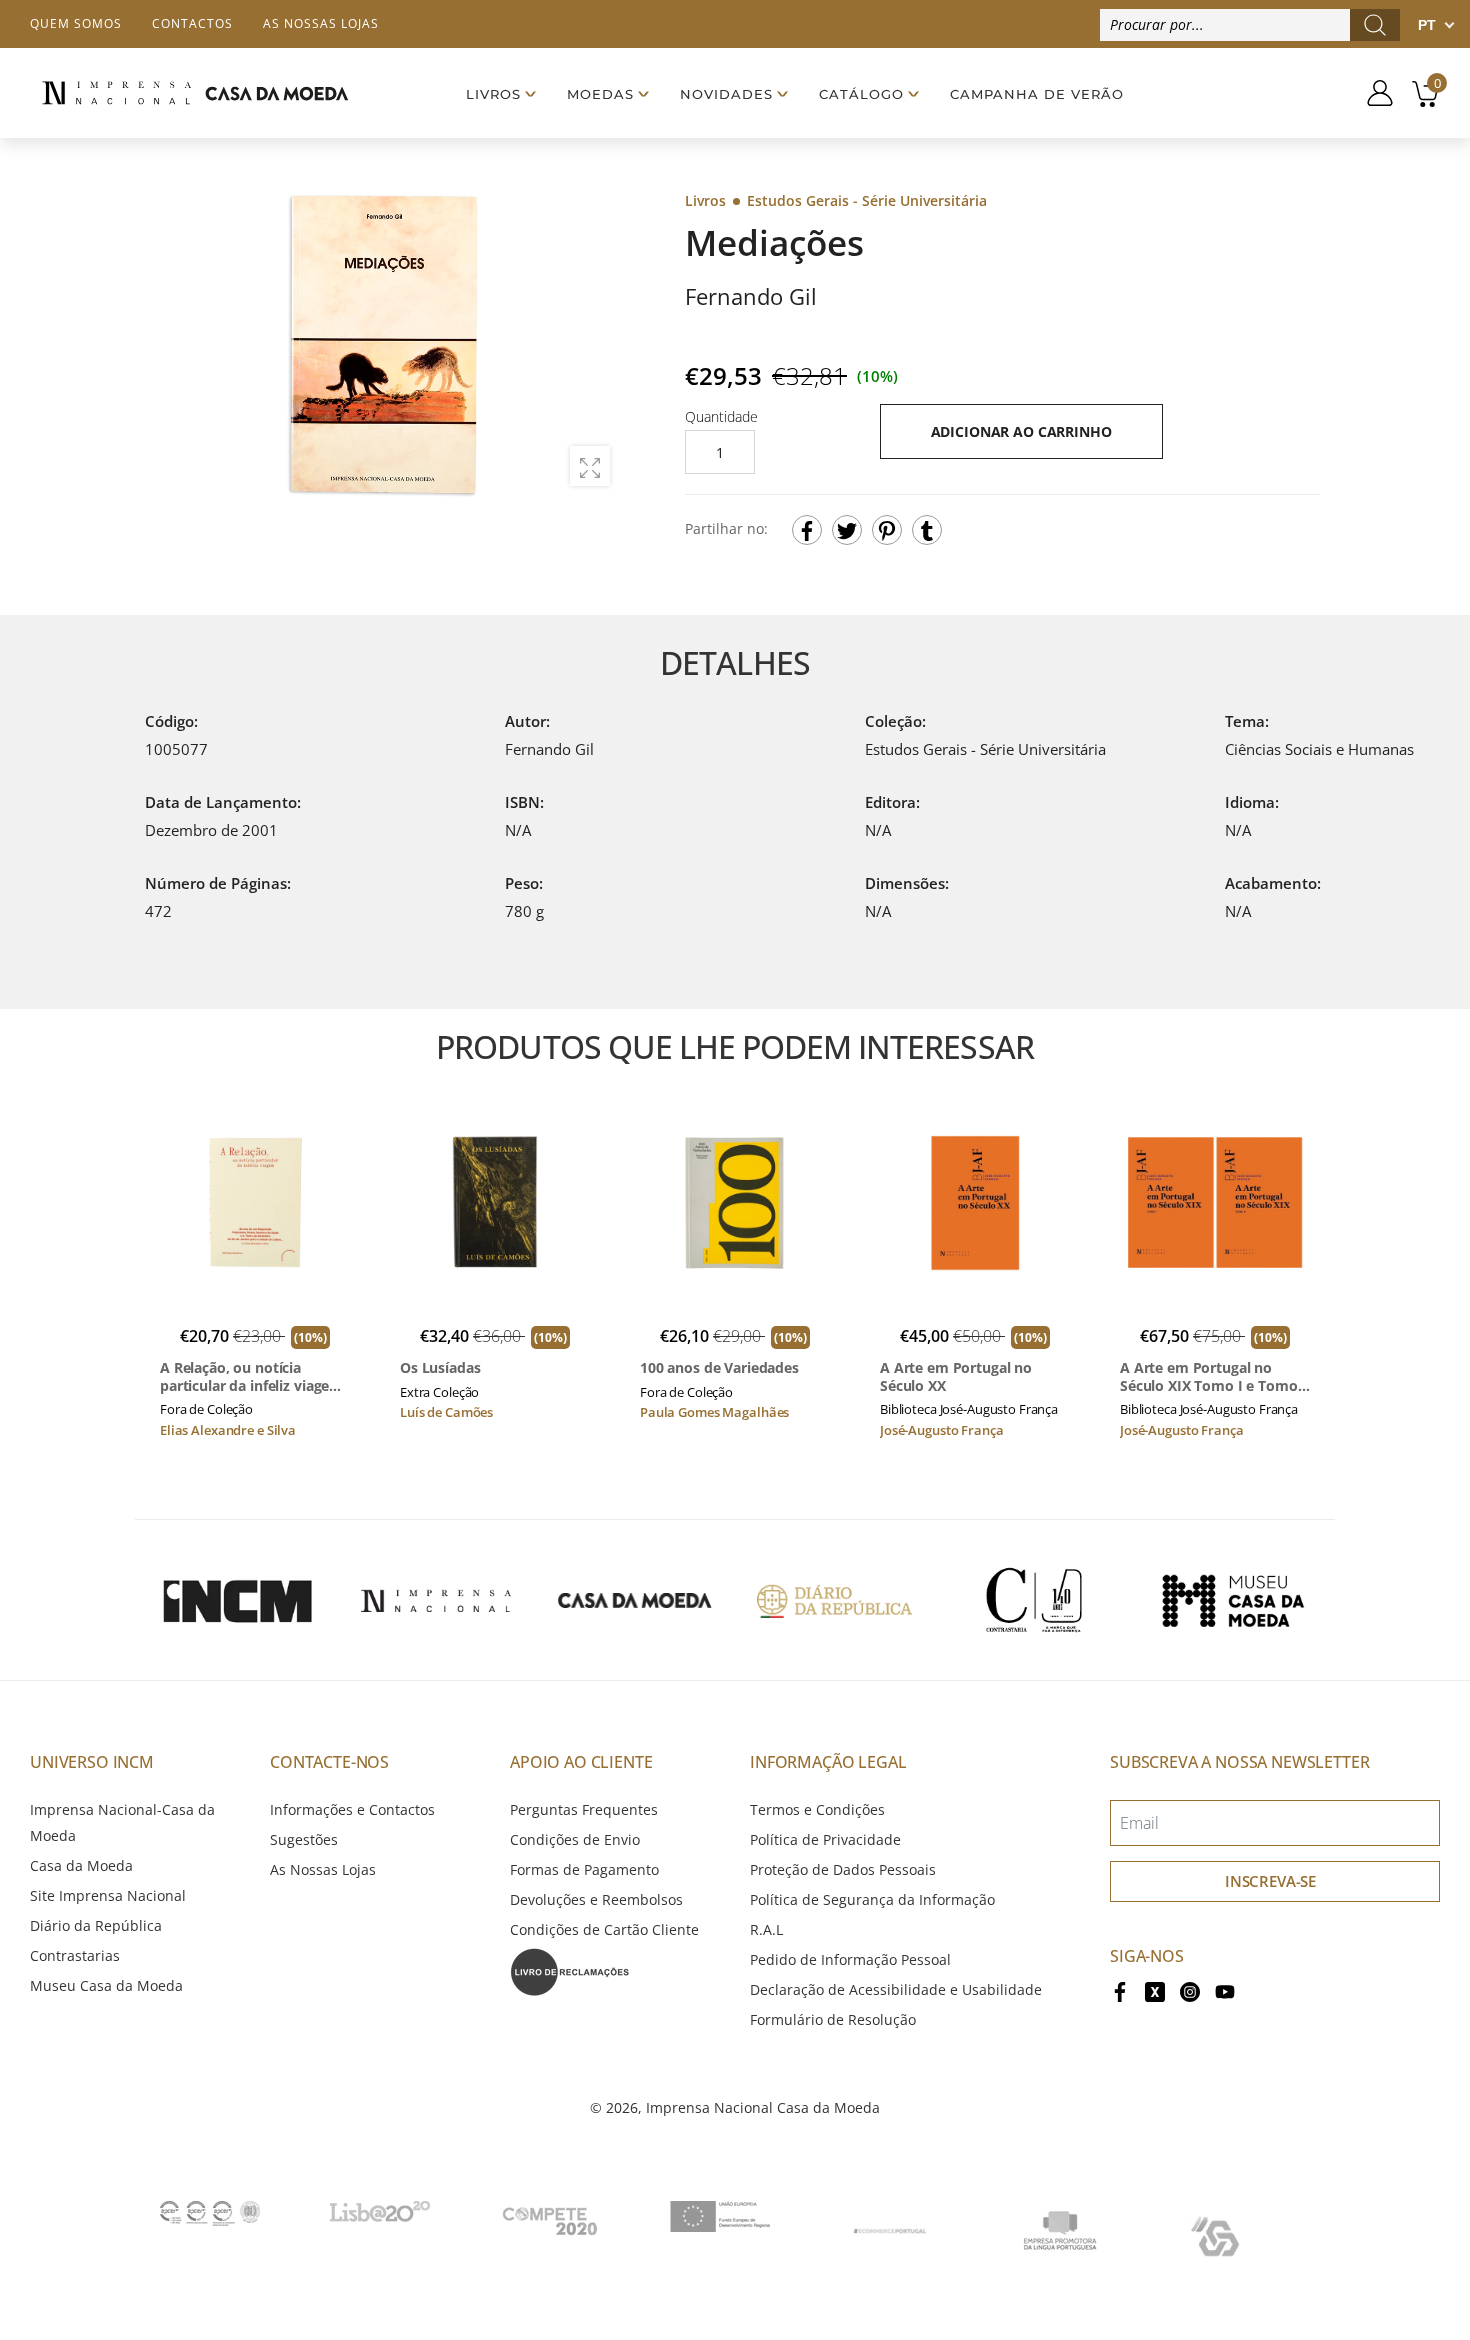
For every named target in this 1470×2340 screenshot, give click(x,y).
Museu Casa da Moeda (106, 1985)
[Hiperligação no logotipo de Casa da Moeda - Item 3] (635, 1600)
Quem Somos (76, 23)
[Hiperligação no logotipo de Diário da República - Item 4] (834, 1600)
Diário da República (96, 1925)
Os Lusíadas (440, 1368)
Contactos (192, 23)
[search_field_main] (1375, 25)
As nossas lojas (321, 23)
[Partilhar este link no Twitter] (847, 530)
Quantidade (721, 416)
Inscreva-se (1270, 1881)
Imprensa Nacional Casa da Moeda (763, 2107)
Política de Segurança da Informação (872, 1899)
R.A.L (766, 1929)
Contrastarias (75, 1955)
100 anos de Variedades (719, 1368)
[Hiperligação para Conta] (1372, 93)
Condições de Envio (575, 1839)
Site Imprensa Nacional (108, 1895)
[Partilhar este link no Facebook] (807, 530)
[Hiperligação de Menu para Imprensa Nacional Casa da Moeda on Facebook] (1120, 1989)
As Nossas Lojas (323, 1869)
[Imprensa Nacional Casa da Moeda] (195, 92)
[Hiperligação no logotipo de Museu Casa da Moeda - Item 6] (1233, 1600)
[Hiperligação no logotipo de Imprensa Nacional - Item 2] (436, 1600)
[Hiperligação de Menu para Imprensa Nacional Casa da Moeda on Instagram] (1190, 1989)
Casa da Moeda (81, 1865)
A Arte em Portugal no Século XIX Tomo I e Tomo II (1209, 1376)
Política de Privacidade (825, 1839)
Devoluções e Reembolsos (596, 1899)
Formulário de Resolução (833, 2019)
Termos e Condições (817, 1809)
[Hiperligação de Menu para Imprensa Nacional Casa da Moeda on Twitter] (1155, 1989)
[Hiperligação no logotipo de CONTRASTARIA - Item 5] (1034, 1600)
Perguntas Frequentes (584, 1809)
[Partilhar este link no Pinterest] (887, 530)
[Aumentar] (590, 466)
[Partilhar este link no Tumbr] (927, 530)
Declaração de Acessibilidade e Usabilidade (896, 1989)
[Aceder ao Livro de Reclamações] (570, 1970)
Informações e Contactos (352, 1809)
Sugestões (304, 1839)
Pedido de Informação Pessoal (850, 1959)
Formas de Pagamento (584, 1869)
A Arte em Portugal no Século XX (956, 1376)
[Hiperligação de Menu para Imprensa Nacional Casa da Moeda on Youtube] (1225, 1989)
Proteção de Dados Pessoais (843, 1869)
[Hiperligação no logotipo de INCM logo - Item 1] (237, 1600)
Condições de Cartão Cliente (604, 1929)
